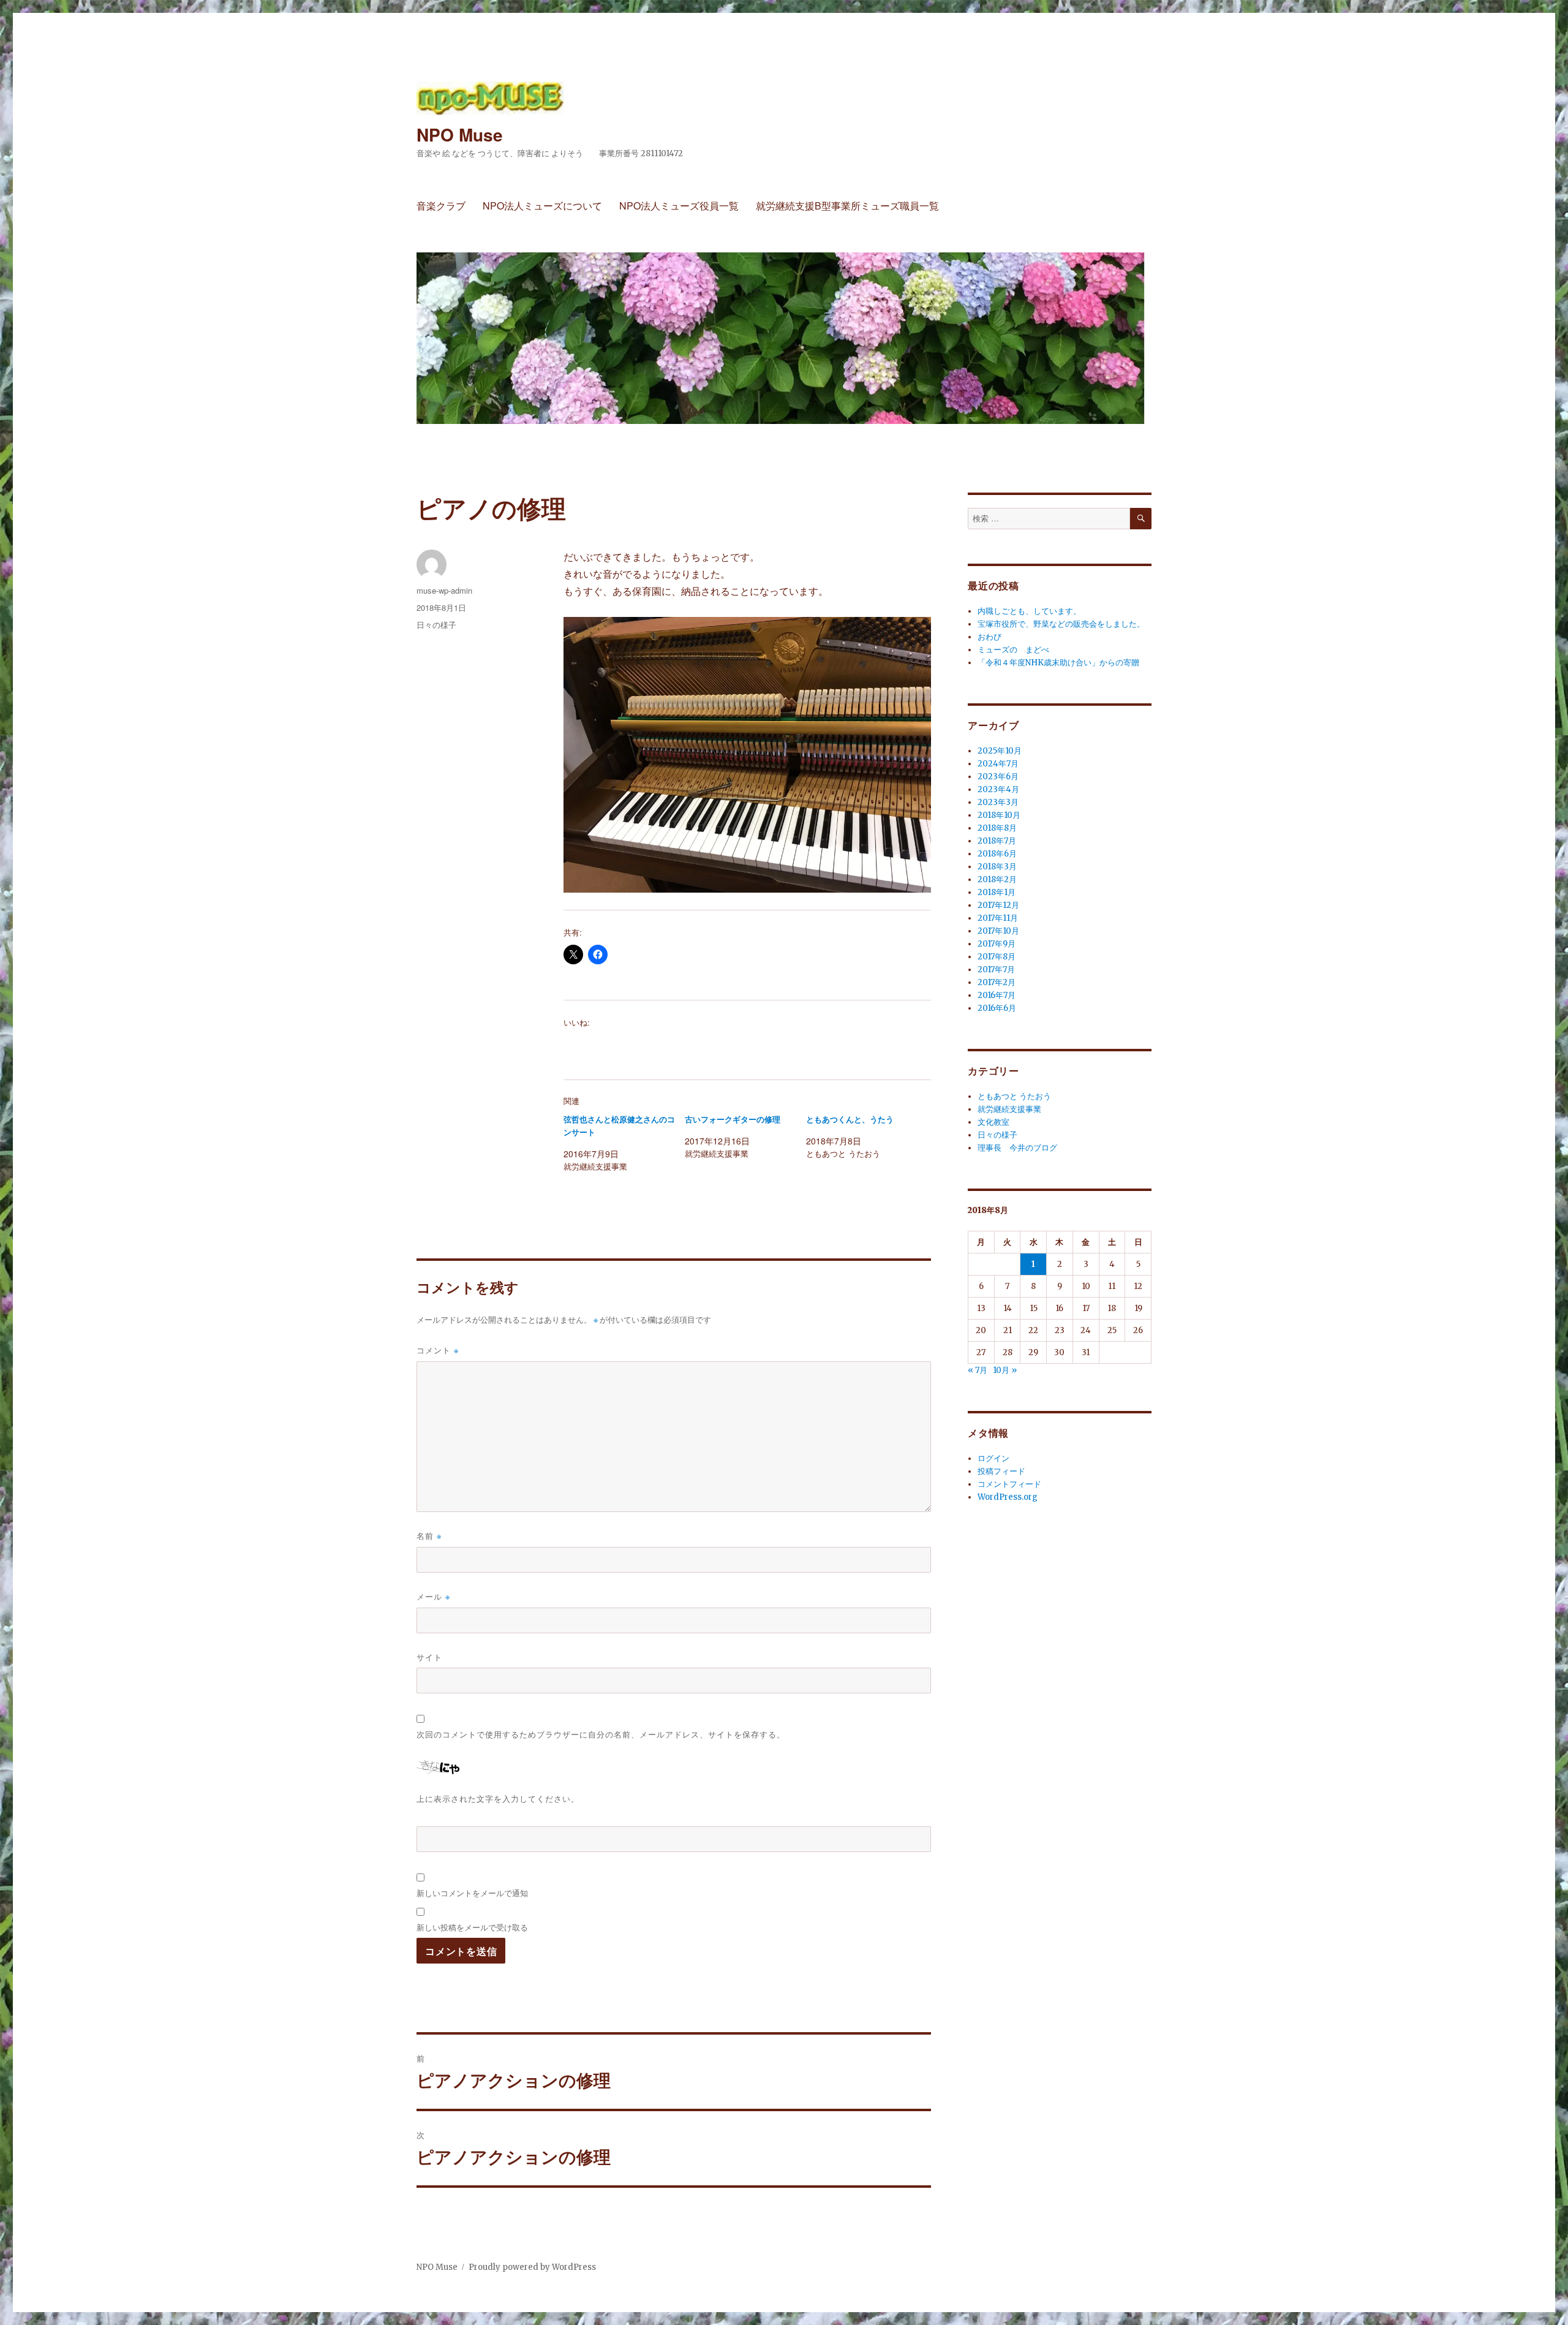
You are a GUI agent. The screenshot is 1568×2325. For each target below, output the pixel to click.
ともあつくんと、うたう (850, 1120)
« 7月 (978, 1370)
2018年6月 (997, 854)
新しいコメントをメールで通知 (472, 1893)
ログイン (993, 1458)
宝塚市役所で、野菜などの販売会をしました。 (1061, 624)
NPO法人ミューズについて (542, 206)
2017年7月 (996, 970)
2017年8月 (997, 957)
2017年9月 (997, 944)
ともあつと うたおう (1014, 1096)
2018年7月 (997, 841)
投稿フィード (1001, 1471)
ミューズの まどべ (1013, 650)
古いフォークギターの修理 (733, 1120)
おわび (989, 637)
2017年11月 (998, 918)
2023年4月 (998, 789)
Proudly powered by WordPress (532, 2267)
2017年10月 (998, 931)
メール (433, 1596)
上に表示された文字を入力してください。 (498, 1798)
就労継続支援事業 (1009, 1109)
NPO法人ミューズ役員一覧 (679, 206)
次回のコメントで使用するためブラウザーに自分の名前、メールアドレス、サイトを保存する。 (601, 1734)
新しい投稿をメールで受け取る (472, 1927)
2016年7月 (997, 995)
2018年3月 (997, 867)
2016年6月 (997, 1008)
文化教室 (993, 1122)
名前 (429, 1536)
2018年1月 (997, 892)
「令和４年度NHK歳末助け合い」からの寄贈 (1058, 663)
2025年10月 (1000, 751)
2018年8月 (997, 828)
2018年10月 (999, 815)
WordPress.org (1008, 1497)
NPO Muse (460, 134)
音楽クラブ (441, 206)
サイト (429, 1657)
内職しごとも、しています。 (1029, 611)
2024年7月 (998, 764)
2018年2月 (997, 879)
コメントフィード (1009, 1484)
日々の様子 (436, 625)
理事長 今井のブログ (1017, 1148)
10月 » (1005, 1370)
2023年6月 (998, 777)
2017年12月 (998, 905)
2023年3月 (998, 802)
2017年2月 (997, 982)
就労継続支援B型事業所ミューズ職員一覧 (847, 206)
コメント (438, 1350)
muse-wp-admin (444, 590)
